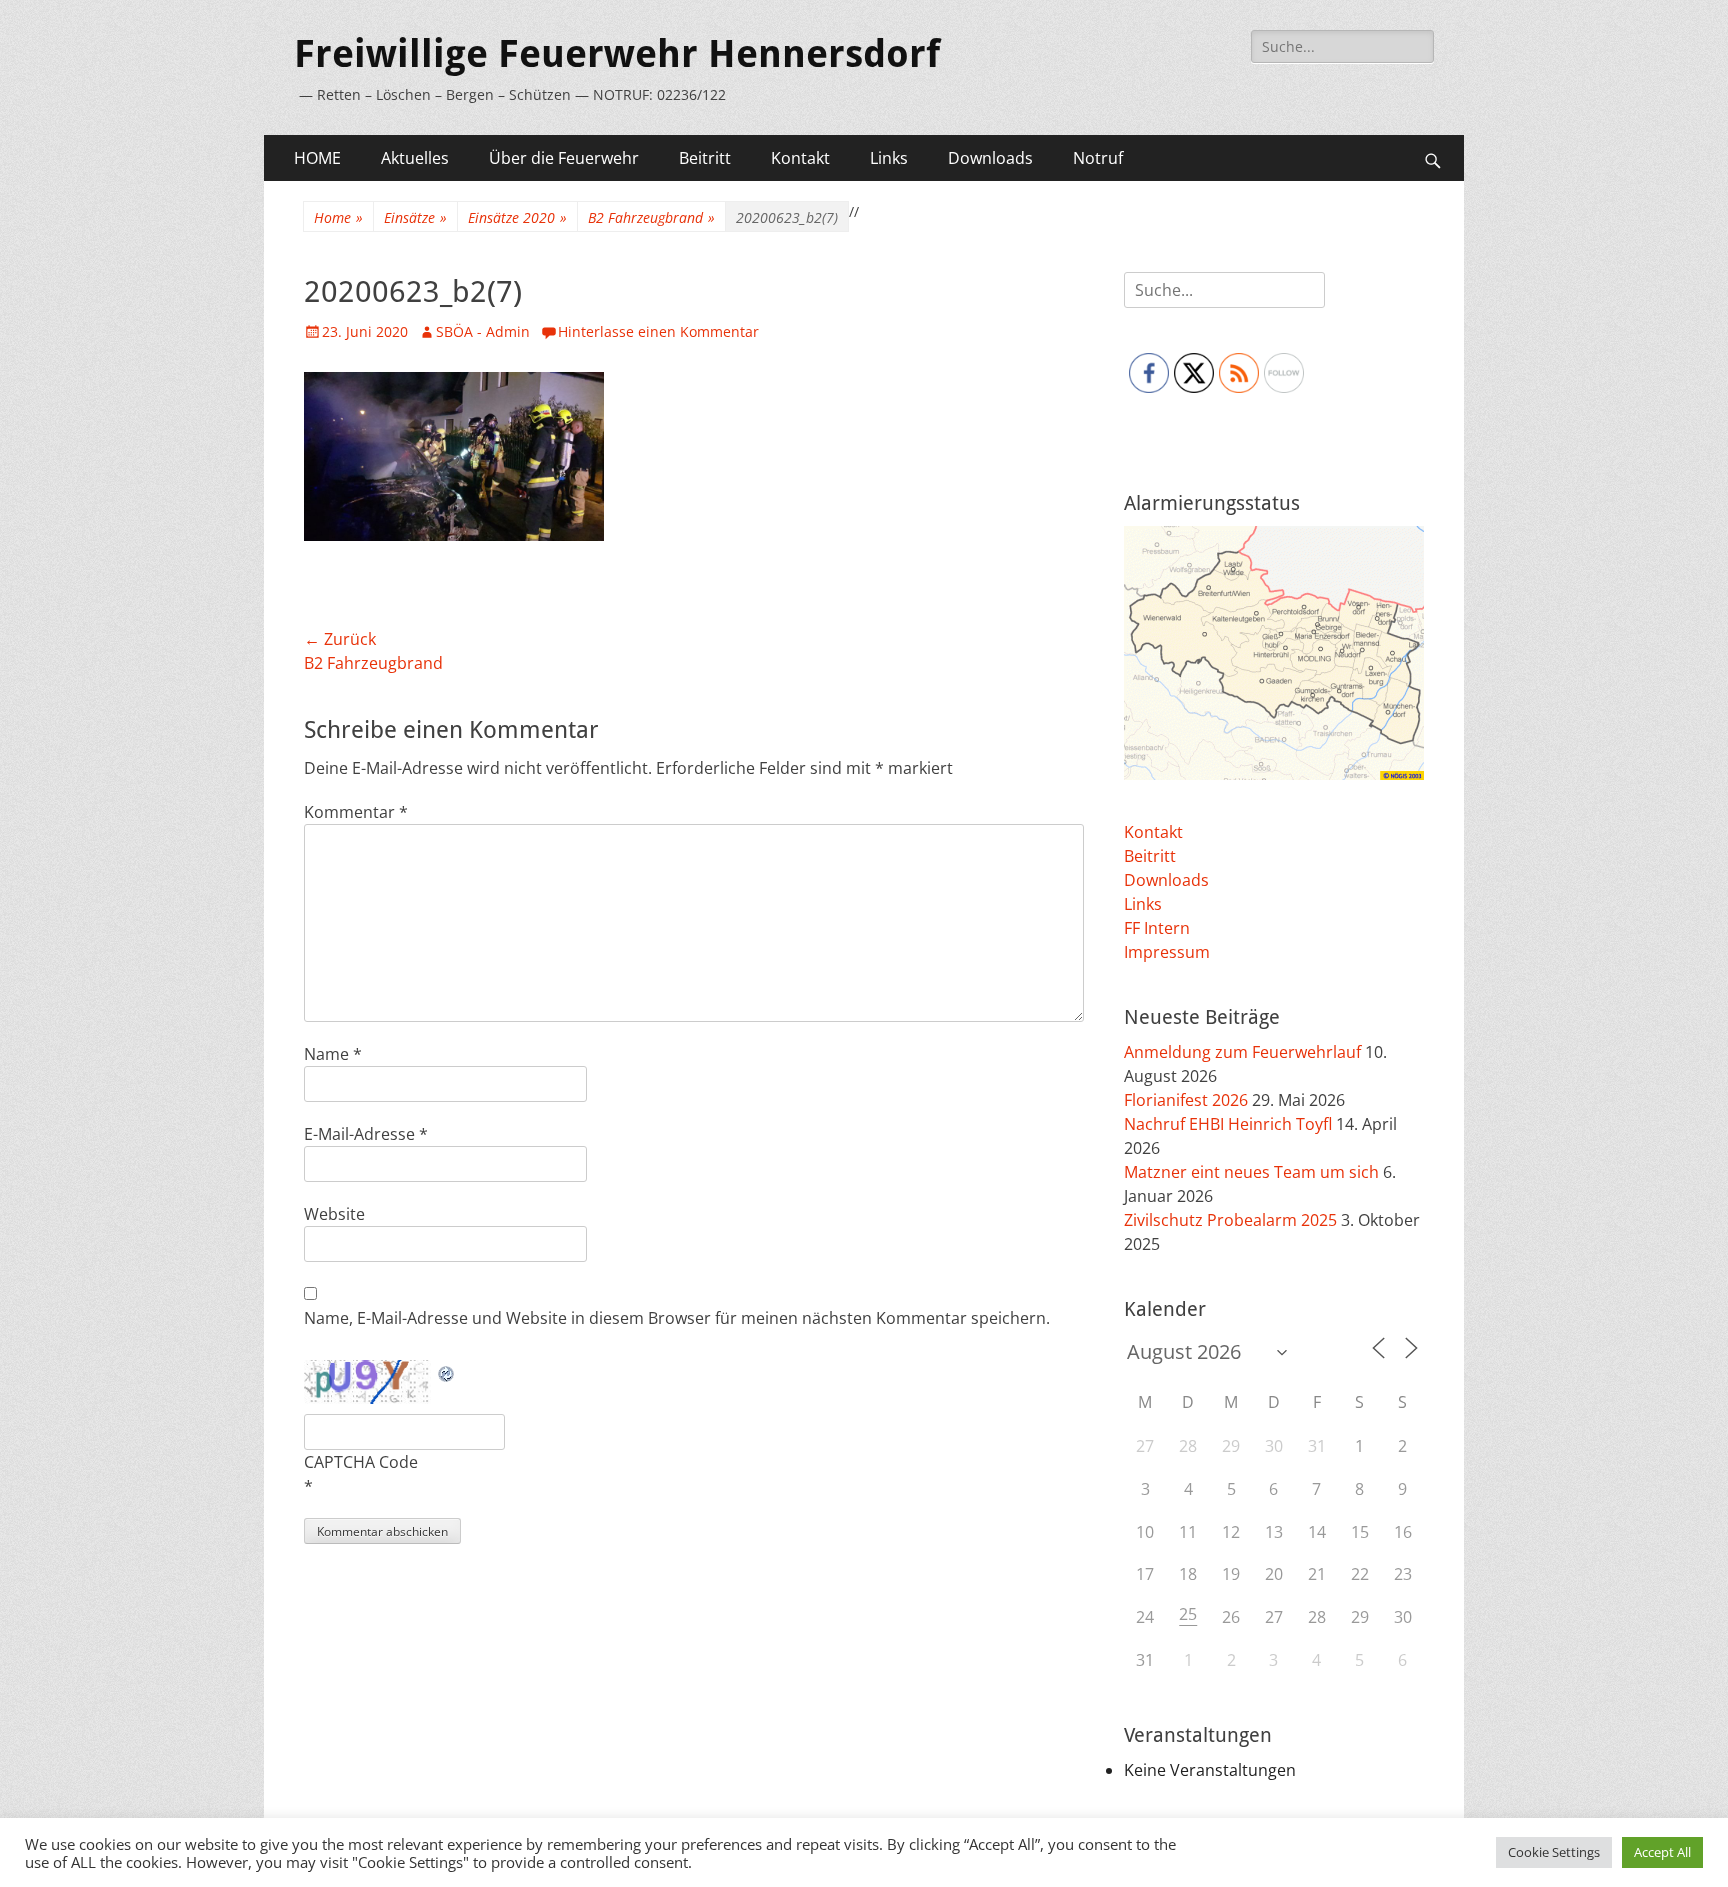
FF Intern (1157, 928)
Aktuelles (415, 158)
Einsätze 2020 (517, 217)
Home (338, 217)
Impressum (1167, 952)
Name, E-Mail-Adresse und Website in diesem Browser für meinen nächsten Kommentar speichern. (677, 1318)
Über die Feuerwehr (564, 158)
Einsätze (415, 217)
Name (333, 1054)
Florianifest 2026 (1186, 1100)
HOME (317, 158)
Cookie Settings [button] (1554, 1852)
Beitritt (705, 158)
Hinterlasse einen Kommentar (658, 331)
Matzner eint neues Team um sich (1251, 1172)
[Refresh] (447, 1372)
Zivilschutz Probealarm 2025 (1230, 1220)
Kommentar (356, 812)
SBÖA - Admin (483, 331)
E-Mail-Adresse (366, 1134)
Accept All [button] (1662, 1852)
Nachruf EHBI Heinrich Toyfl (1228, 1124)
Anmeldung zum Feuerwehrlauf (1242, 1052)
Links (889, 158)
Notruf (1098, 158)
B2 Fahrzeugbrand (651, 217)
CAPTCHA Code (361, 1462)
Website (334, 1214)
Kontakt (800, 158)
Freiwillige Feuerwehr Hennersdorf (617, 54)
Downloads (990, 158)
